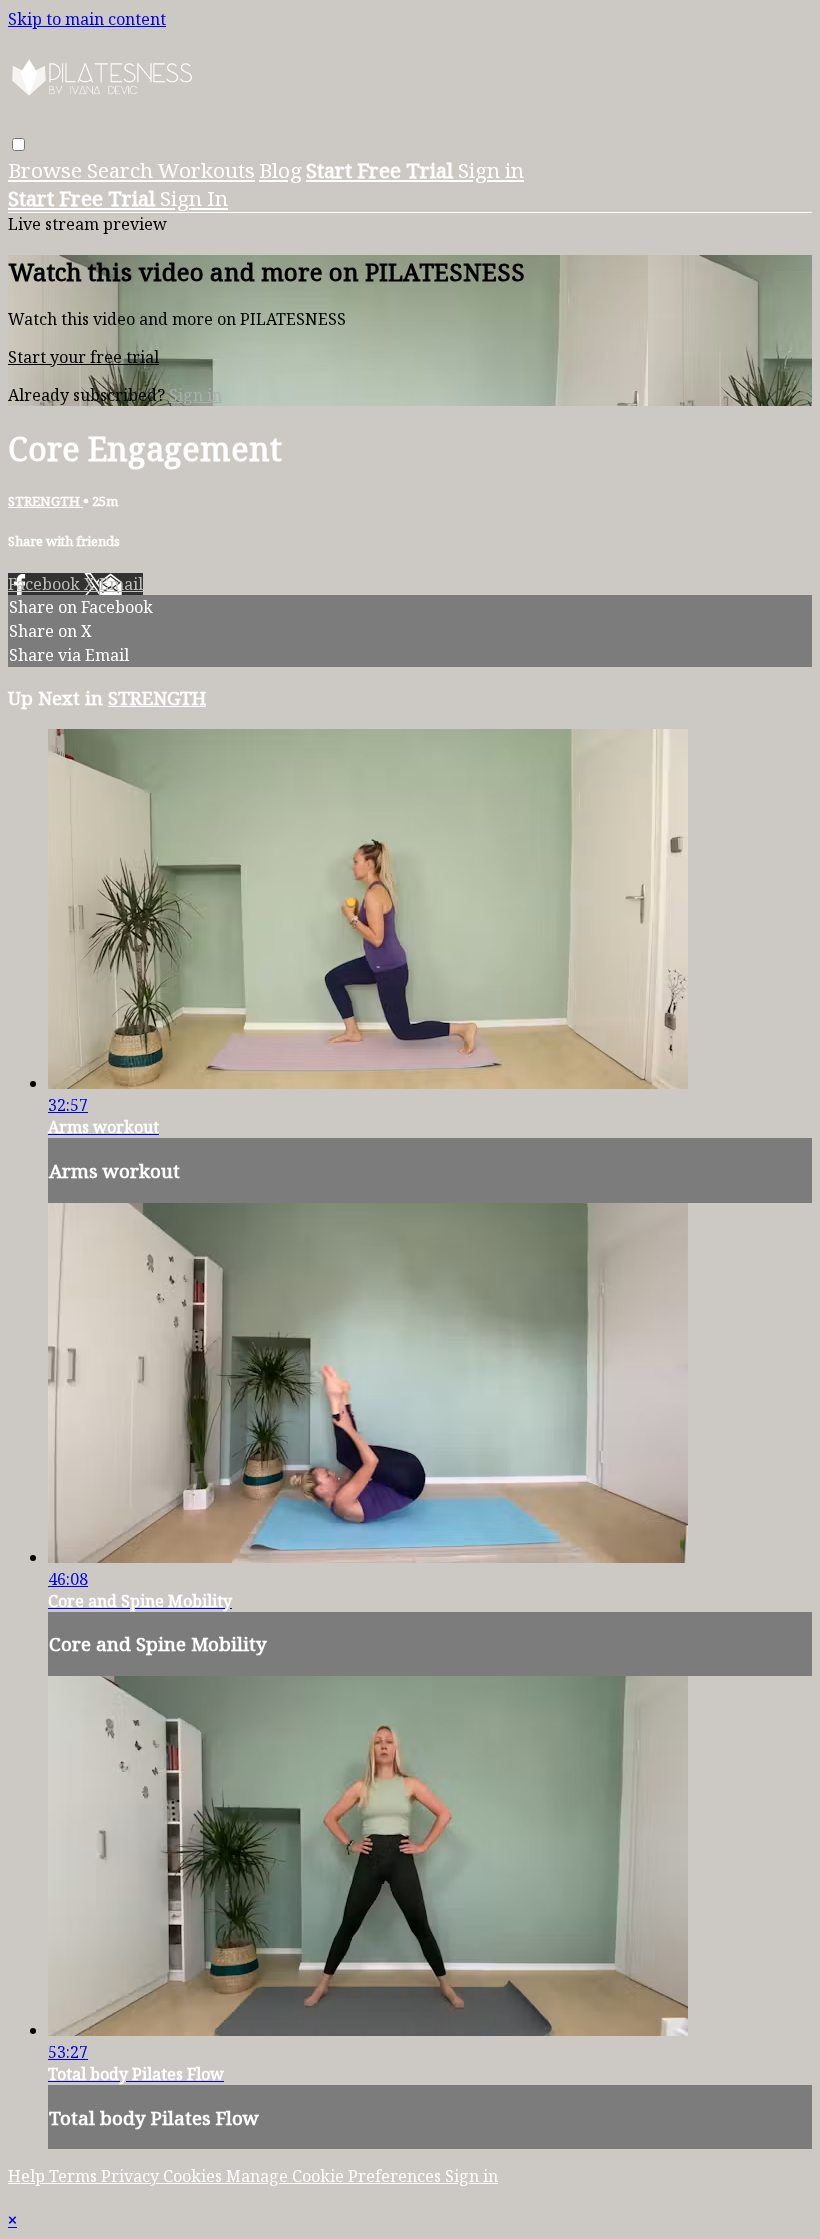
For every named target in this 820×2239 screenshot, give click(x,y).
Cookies (194, 2176)
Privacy (132, 2176)
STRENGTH (45, 501)
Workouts (206, 170)
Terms (75, 2176)
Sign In (194, 198)
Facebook (46, 584)
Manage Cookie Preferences (335, 2176)
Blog (280, 170)
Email (121, 584)
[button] (18, 144)
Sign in (491, 170)
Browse (47, 170)
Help (28, 2176)
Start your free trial (83, 357)
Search (122, 170)
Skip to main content (87, 19)
